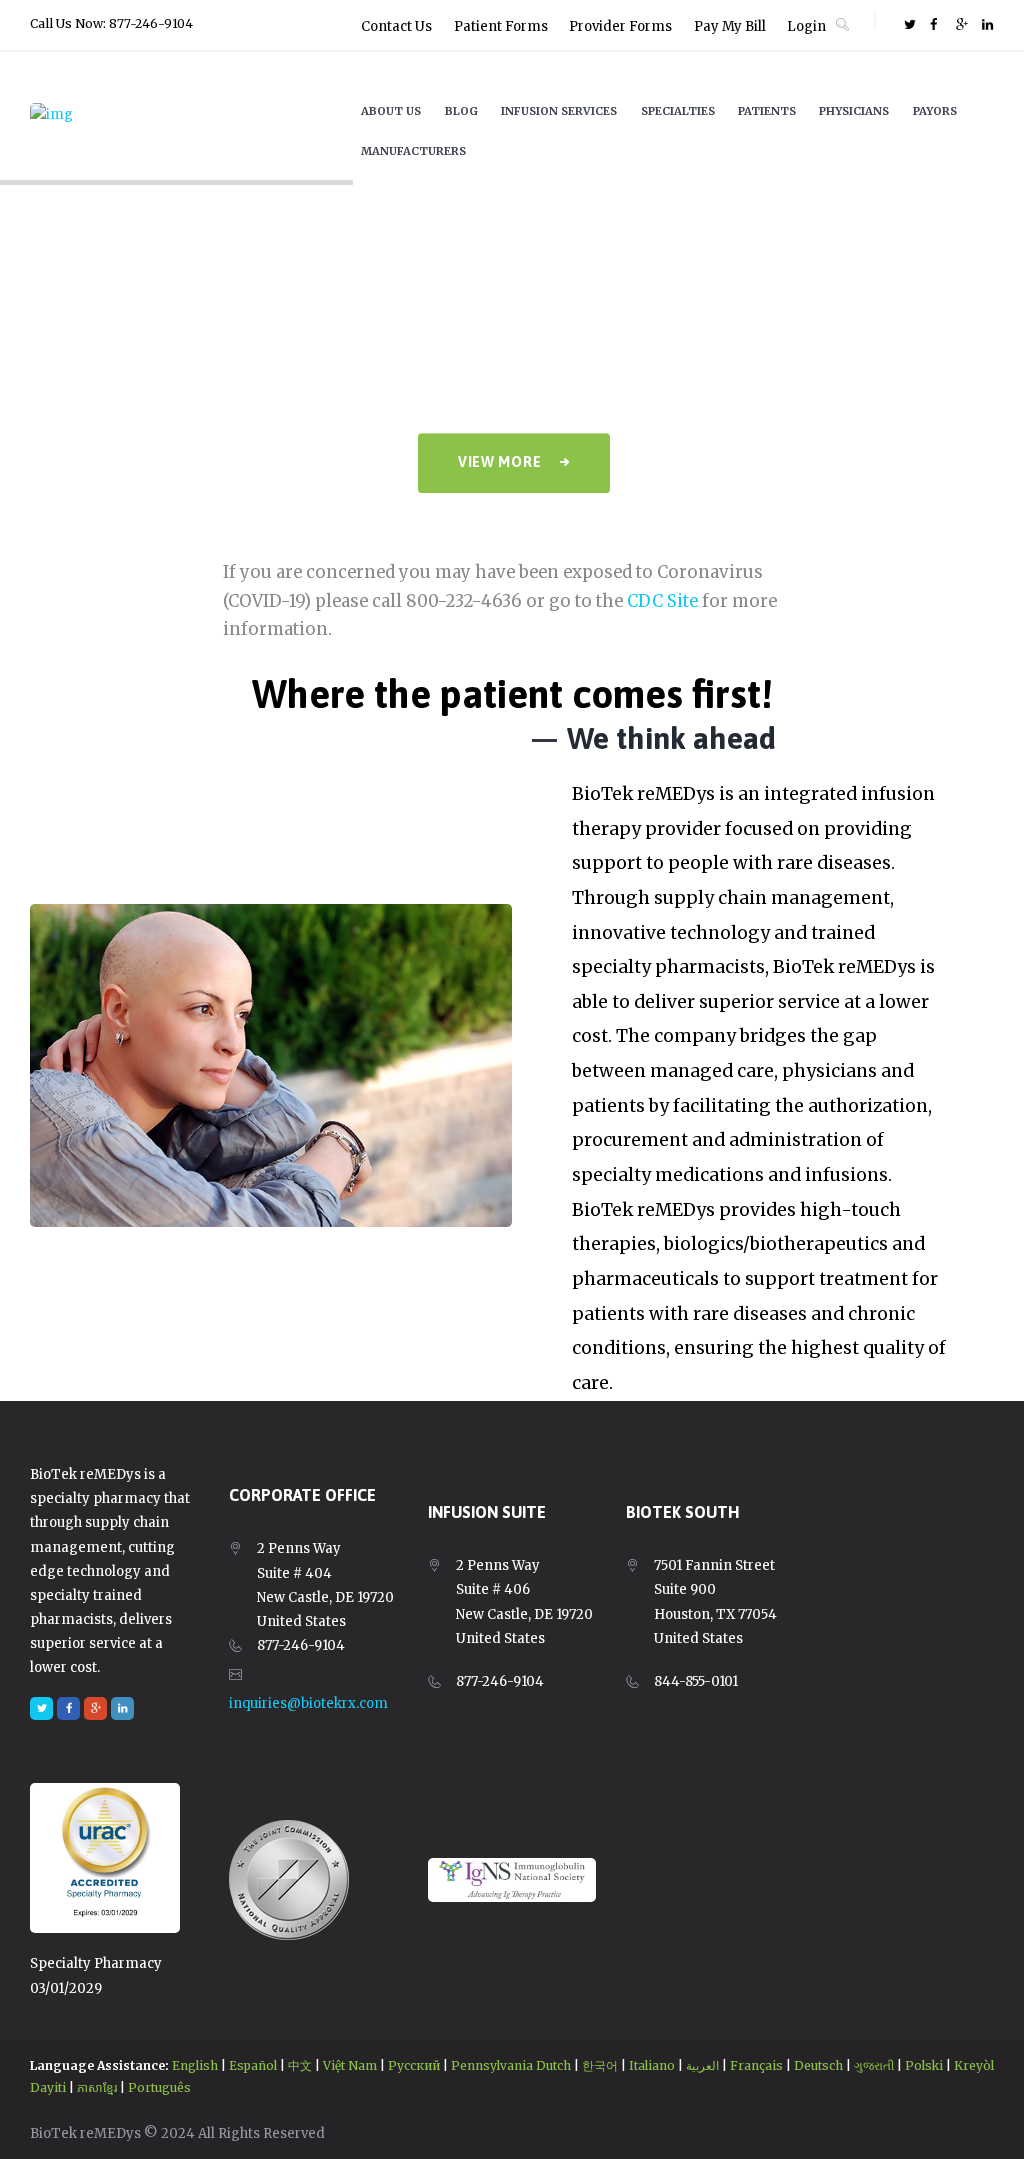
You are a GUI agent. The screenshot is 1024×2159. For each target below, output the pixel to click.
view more (499, 462)
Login (806, 26)
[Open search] (842, 24)
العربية (702, 2065)
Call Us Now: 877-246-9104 (111, 23)
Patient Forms (501, 26)
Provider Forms (620, 26)
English (195, 2065)
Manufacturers (413, 151)
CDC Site (662, 601)
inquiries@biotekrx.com (308, 1703)
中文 (300, 2065)
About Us (391, 111)
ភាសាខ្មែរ (97, 2087)
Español (253, 2065)
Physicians (854, 111)
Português (159, 2087)
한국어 (600, 2065)
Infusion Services (559, 111)
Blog (461, 111)
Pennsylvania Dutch (511, 2065)
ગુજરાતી (874, 2065)
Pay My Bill (730, 26)
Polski (924, 2065)
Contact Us (396, 26)
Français (756, 2065)
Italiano (652, 2065)
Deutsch (818, 2065)
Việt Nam (350, 2065)
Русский (414, 2065)
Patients (767, 111)
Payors (935, 111)
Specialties (678, 111)
